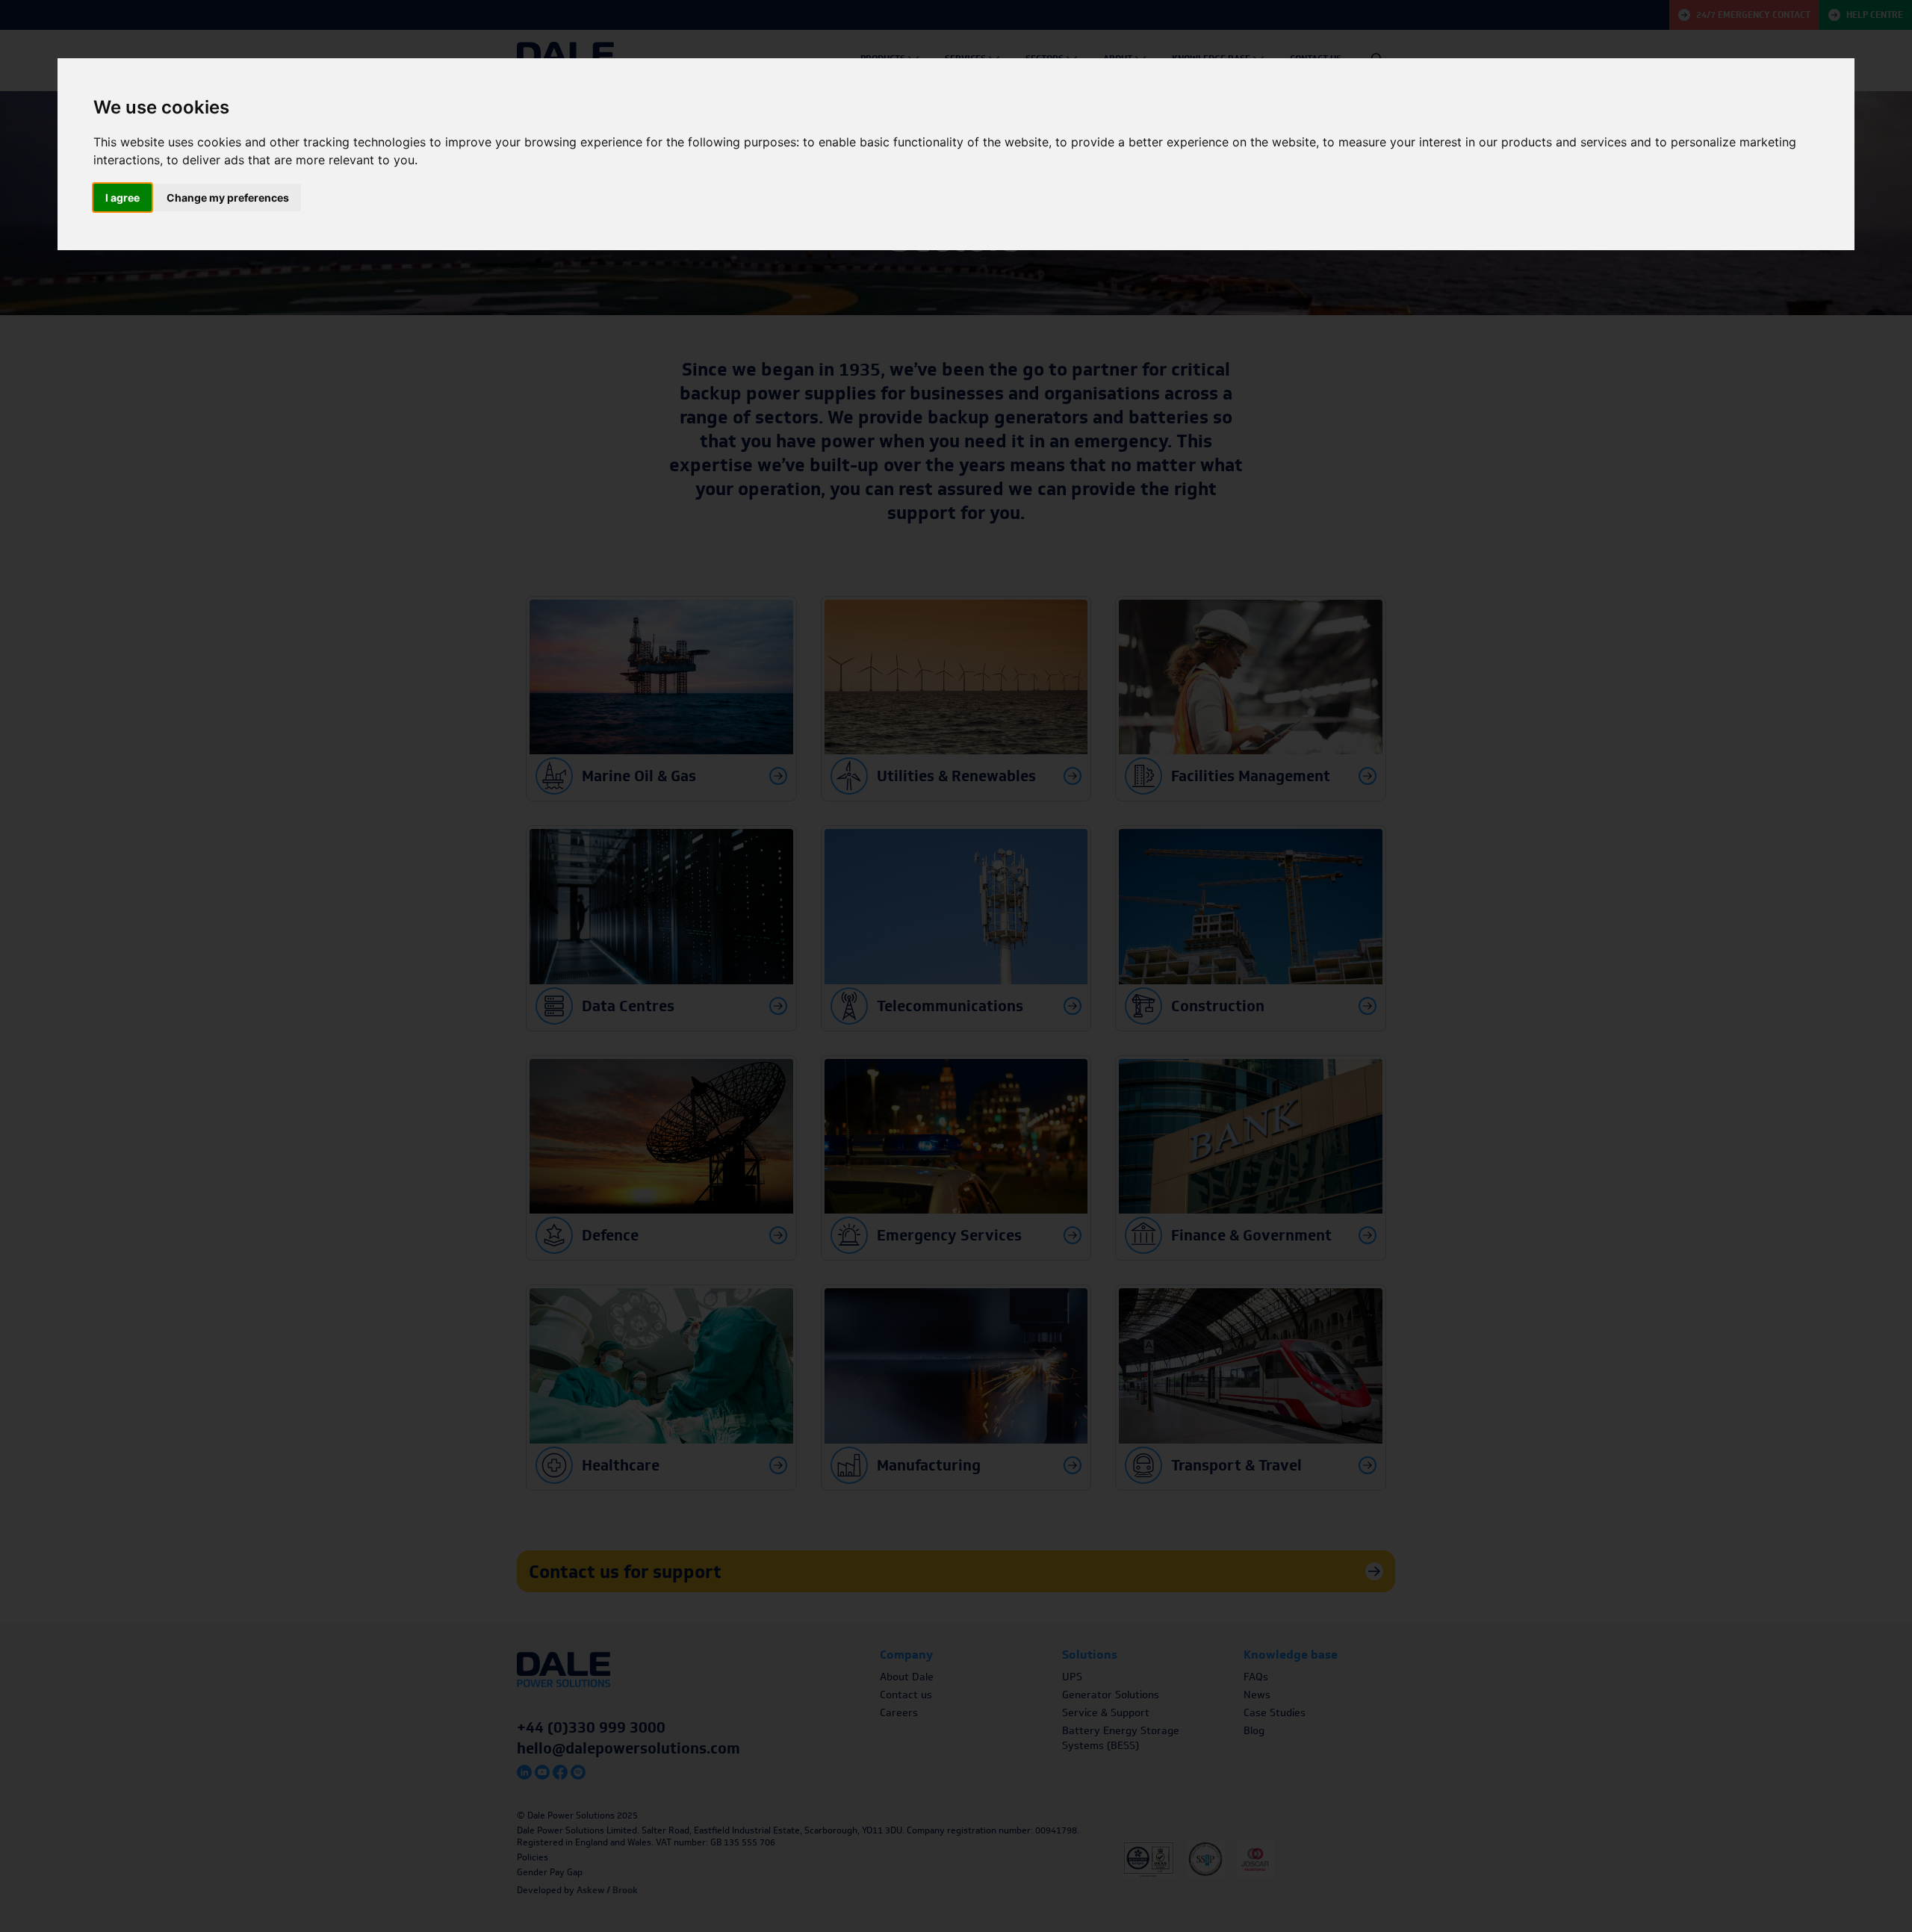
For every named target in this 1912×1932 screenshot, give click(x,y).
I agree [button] (122, 198)
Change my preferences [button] (228, 198)
